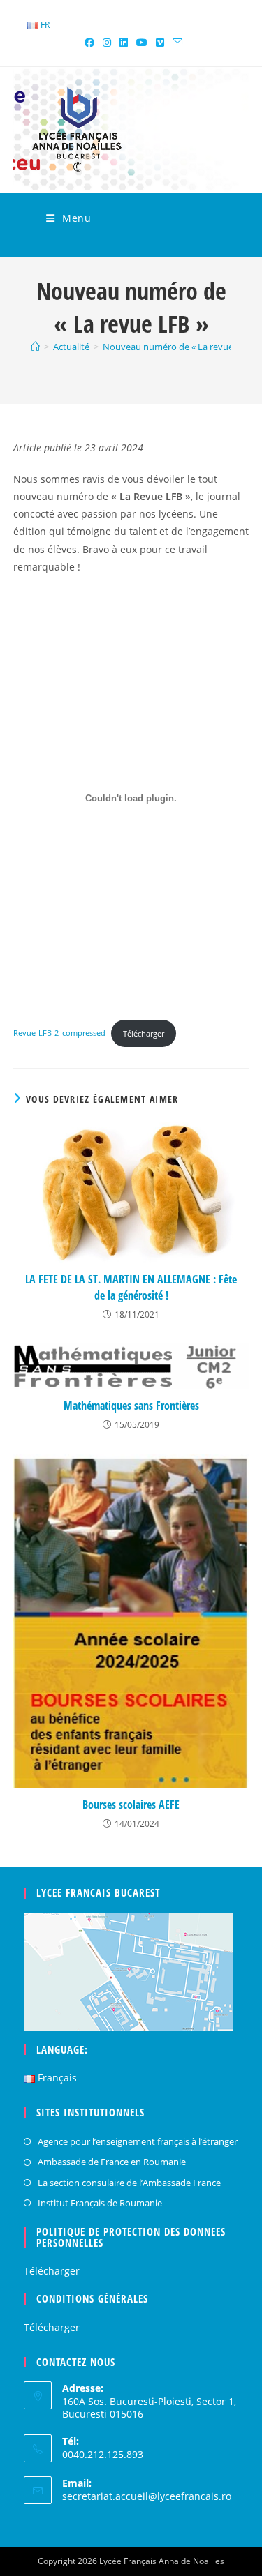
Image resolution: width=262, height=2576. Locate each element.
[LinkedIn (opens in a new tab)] (124, 43)
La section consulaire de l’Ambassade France (129, 2183)
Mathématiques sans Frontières (131, 1406)
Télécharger (144, 1033)
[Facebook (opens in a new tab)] (89, 43)
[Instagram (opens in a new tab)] (107, 43)
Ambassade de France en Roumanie (112, 2162)
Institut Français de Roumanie (100, 2203)
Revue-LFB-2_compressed (59, 1033)
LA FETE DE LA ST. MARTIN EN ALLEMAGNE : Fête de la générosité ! (131, 1287)
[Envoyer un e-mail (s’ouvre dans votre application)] (175, 43)
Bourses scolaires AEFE (131, 1805)
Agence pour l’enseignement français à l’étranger (138, 2141)
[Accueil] (35, 347)
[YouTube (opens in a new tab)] (142, 43)
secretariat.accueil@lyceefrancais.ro (147, 2496)
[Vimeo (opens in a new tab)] (160, 43)
